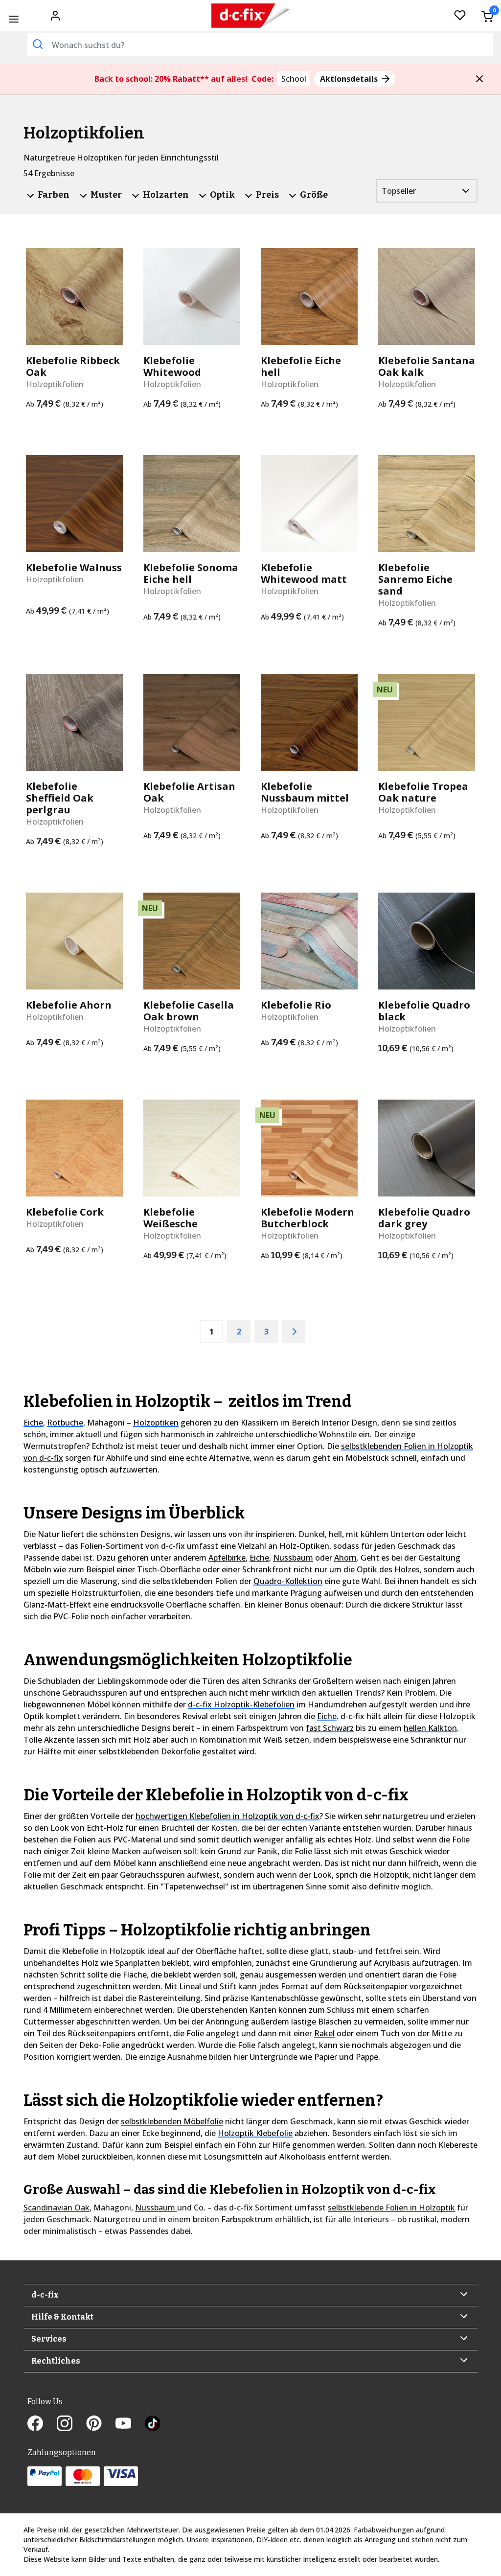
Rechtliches (56, 2361)
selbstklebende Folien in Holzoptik (391, 2208)
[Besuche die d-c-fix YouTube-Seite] (130, 2424)
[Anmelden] (55, 15)
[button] (479, 79)
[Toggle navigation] (13, 19)
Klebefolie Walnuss (74, 568)
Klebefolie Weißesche (171, 1218)
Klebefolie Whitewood (172, 367)
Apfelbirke (227, 1558)
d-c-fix (45, 2295)
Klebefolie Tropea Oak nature (423, 792)
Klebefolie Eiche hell (301, 367)
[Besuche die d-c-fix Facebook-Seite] (42, 2424)
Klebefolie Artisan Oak (189, 792)
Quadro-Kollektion (288, 1581)
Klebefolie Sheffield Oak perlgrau (60, 798)
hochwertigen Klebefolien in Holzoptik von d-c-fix (228, 1816)
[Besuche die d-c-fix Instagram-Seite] (71, 2424)
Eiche (33, 1423)
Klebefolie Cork (65, 1212)
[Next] (294, 1332)
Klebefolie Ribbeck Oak (73, 367)
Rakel (324, 2033)
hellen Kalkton (430, 1728)
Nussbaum (293, 1558)
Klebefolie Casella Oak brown (189, 1011)
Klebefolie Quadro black (424, 1011)
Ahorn (345, 1558)
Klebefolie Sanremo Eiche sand (415, 579)
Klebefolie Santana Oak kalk (427, 367)
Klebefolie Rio (296, 1005)
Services (49, 2339)
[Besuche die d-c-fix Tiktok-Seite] (153, 2424)
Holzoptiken (156, 1423)
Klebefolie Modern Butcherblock (307, 1218)
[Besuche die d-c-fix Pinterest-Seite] (101, 2424)
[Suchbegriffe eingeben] (38, 44)
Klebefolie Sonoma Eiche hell (191, 574)
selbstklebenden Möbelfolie (172, 2121)
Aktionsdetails (350, 79)
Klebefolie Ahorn (69, 1005)
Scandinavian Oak (57, 2208)
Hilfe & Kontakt (62, 2317)
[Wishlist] (460, 16)
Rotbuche (65, 1423)
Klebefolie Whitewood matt (304, 574)
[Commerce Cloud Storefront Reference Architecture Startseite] (251, 16)
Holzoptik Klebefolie (255, 2133)
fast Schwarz (330, 1728)
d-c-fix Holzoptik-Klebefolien (241, 1704)
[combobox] (260, 45)
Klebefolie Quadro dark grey (424, 1218)
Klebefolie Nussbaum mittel (305, 792)
